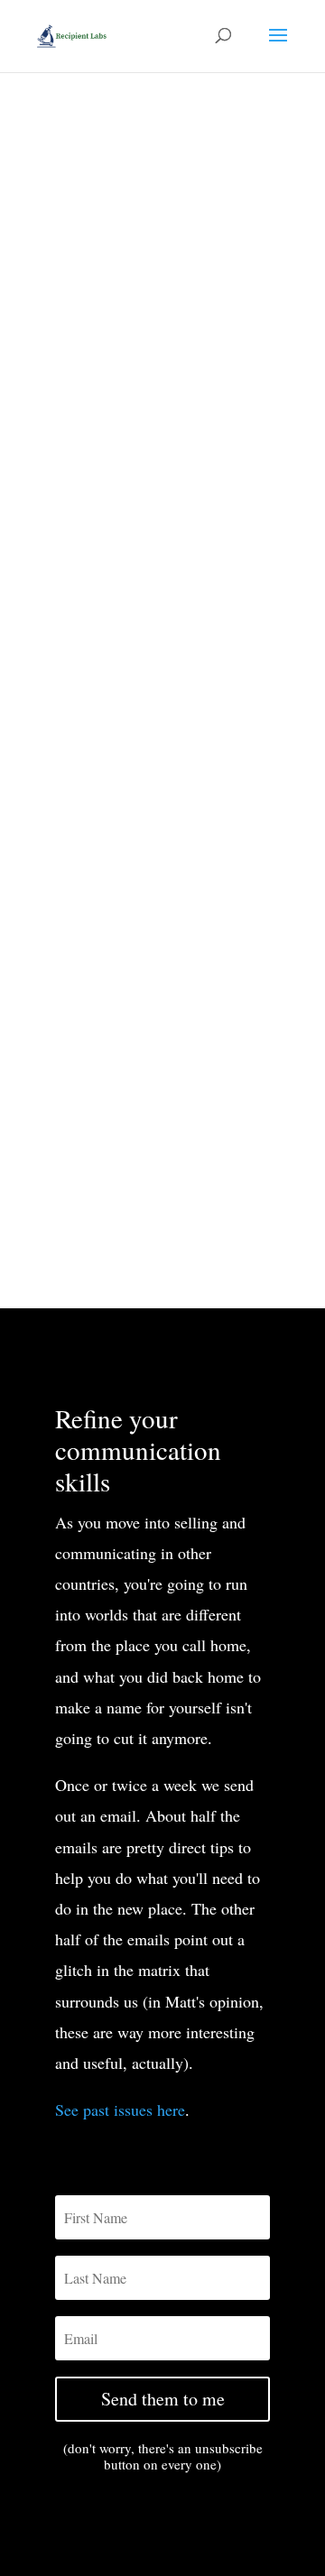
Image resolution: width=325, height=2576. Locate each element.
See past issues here (120, 2110)
